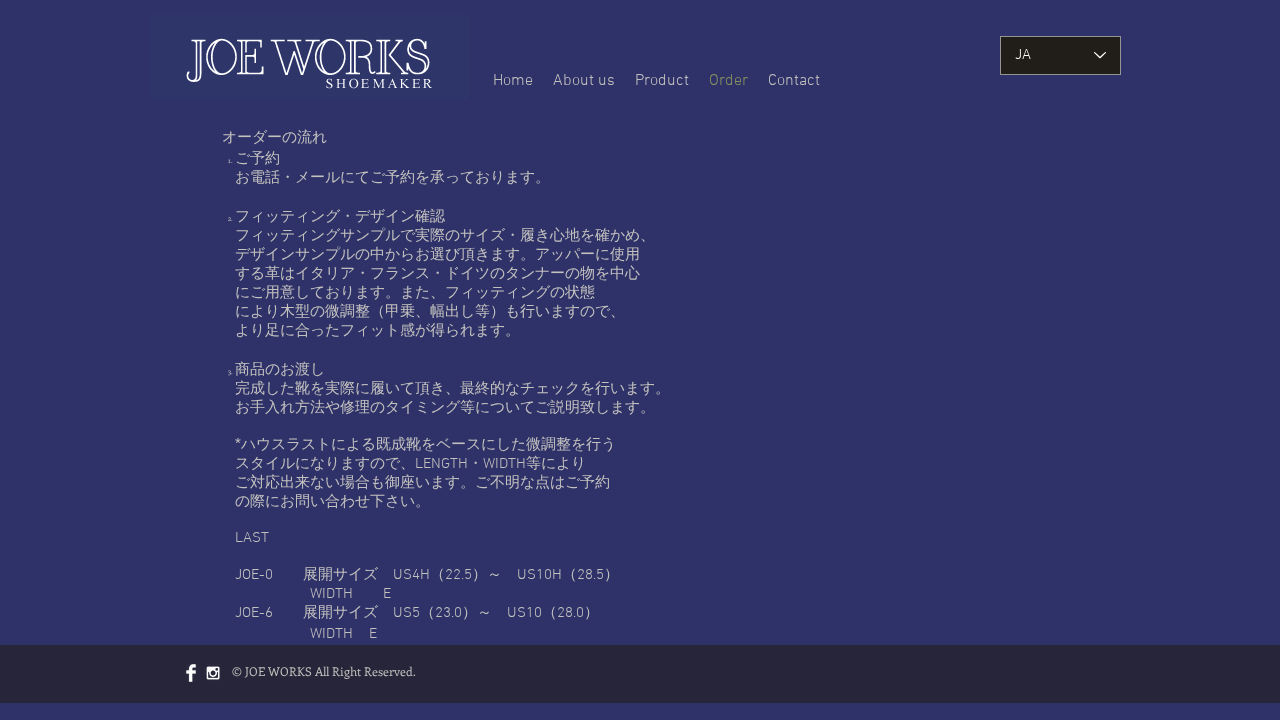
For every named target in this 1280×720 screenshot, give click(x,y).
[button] (662, 81)
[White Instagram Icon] (213, 673)
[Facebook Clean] (191, 673)
